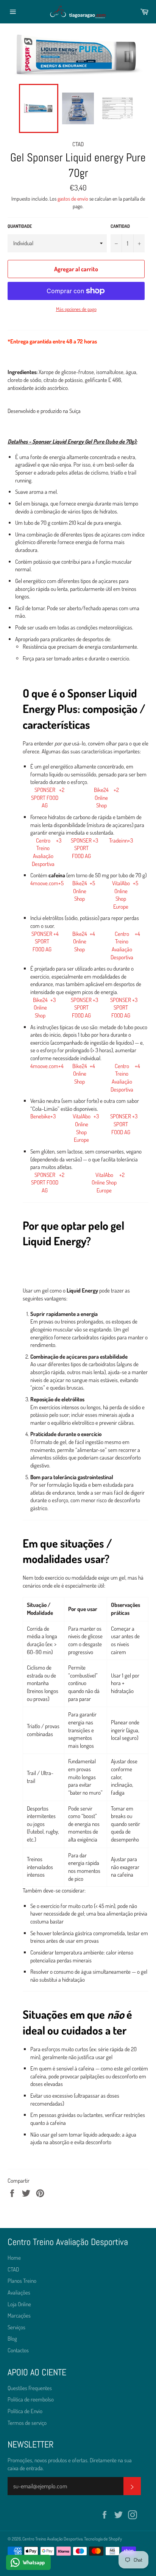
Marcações (19, 2315)
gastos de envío (73, 199)
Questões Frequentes (30, 2388)
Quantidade (20, 226)
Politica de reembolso (31, 2399)
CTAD (13, 2269)
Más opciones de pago (76, 309)
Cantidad (120, 226)
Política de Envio (25, 2411)
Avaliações (19, 2292)
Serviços (16, 2327)
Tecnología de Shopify (103, 2539)
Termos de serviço (27, 2423)
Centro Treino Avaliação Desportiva (52, 2539)
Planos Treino (22, 2281)
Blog (12, 2339)
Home (14, 2258)
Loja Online (19, 2304)
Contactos (18, 2350)
